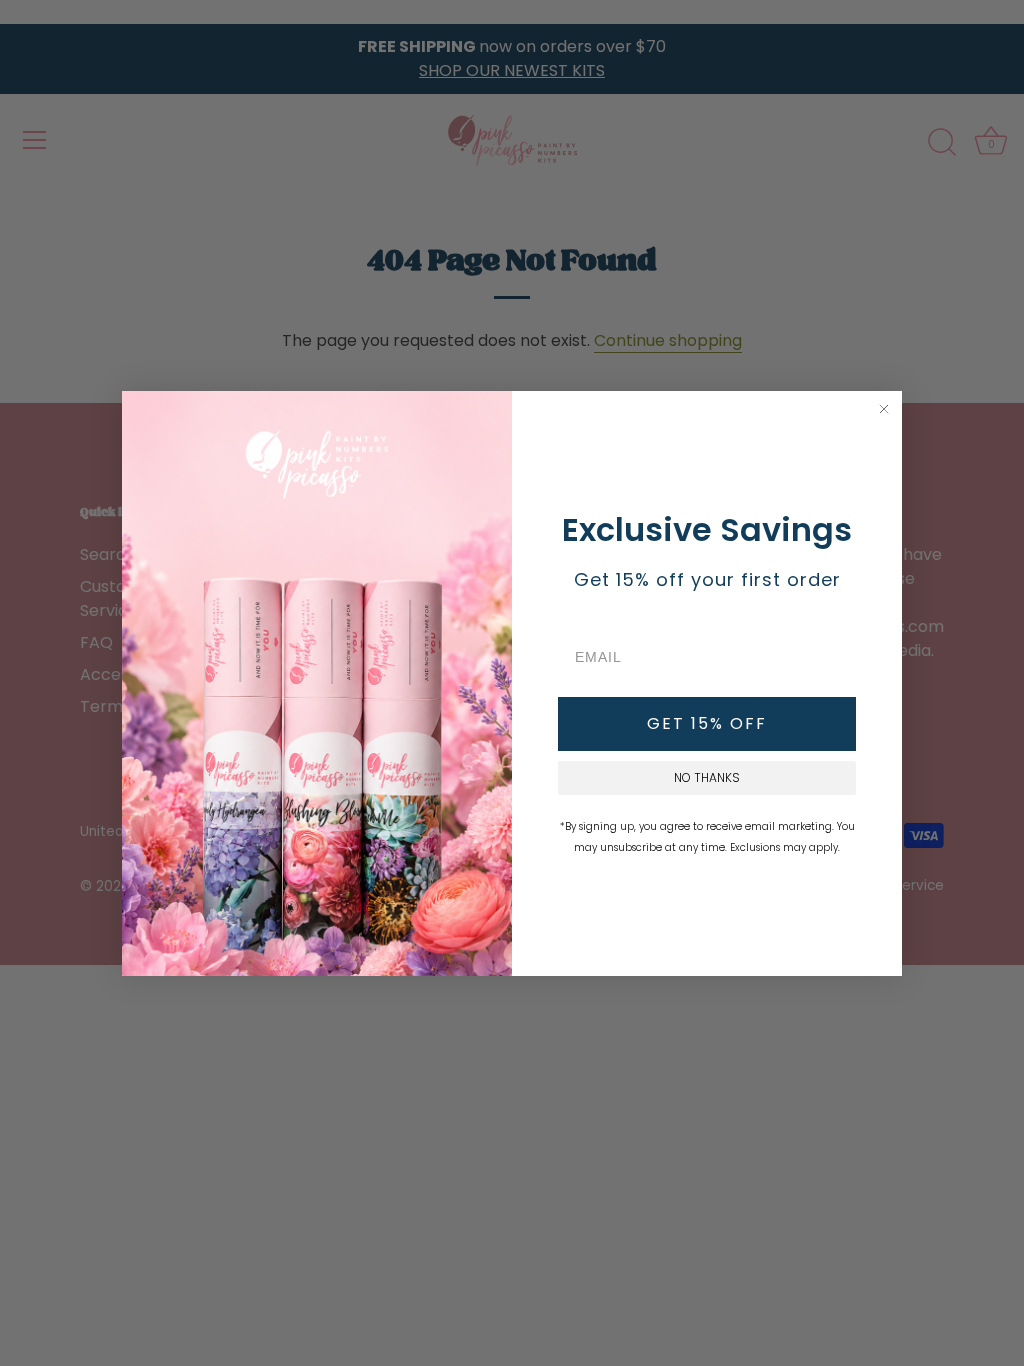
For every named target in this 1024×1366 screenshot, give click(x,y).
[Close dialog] (884, 409)
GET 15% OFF (707, 723)
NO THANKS (707, 777)
